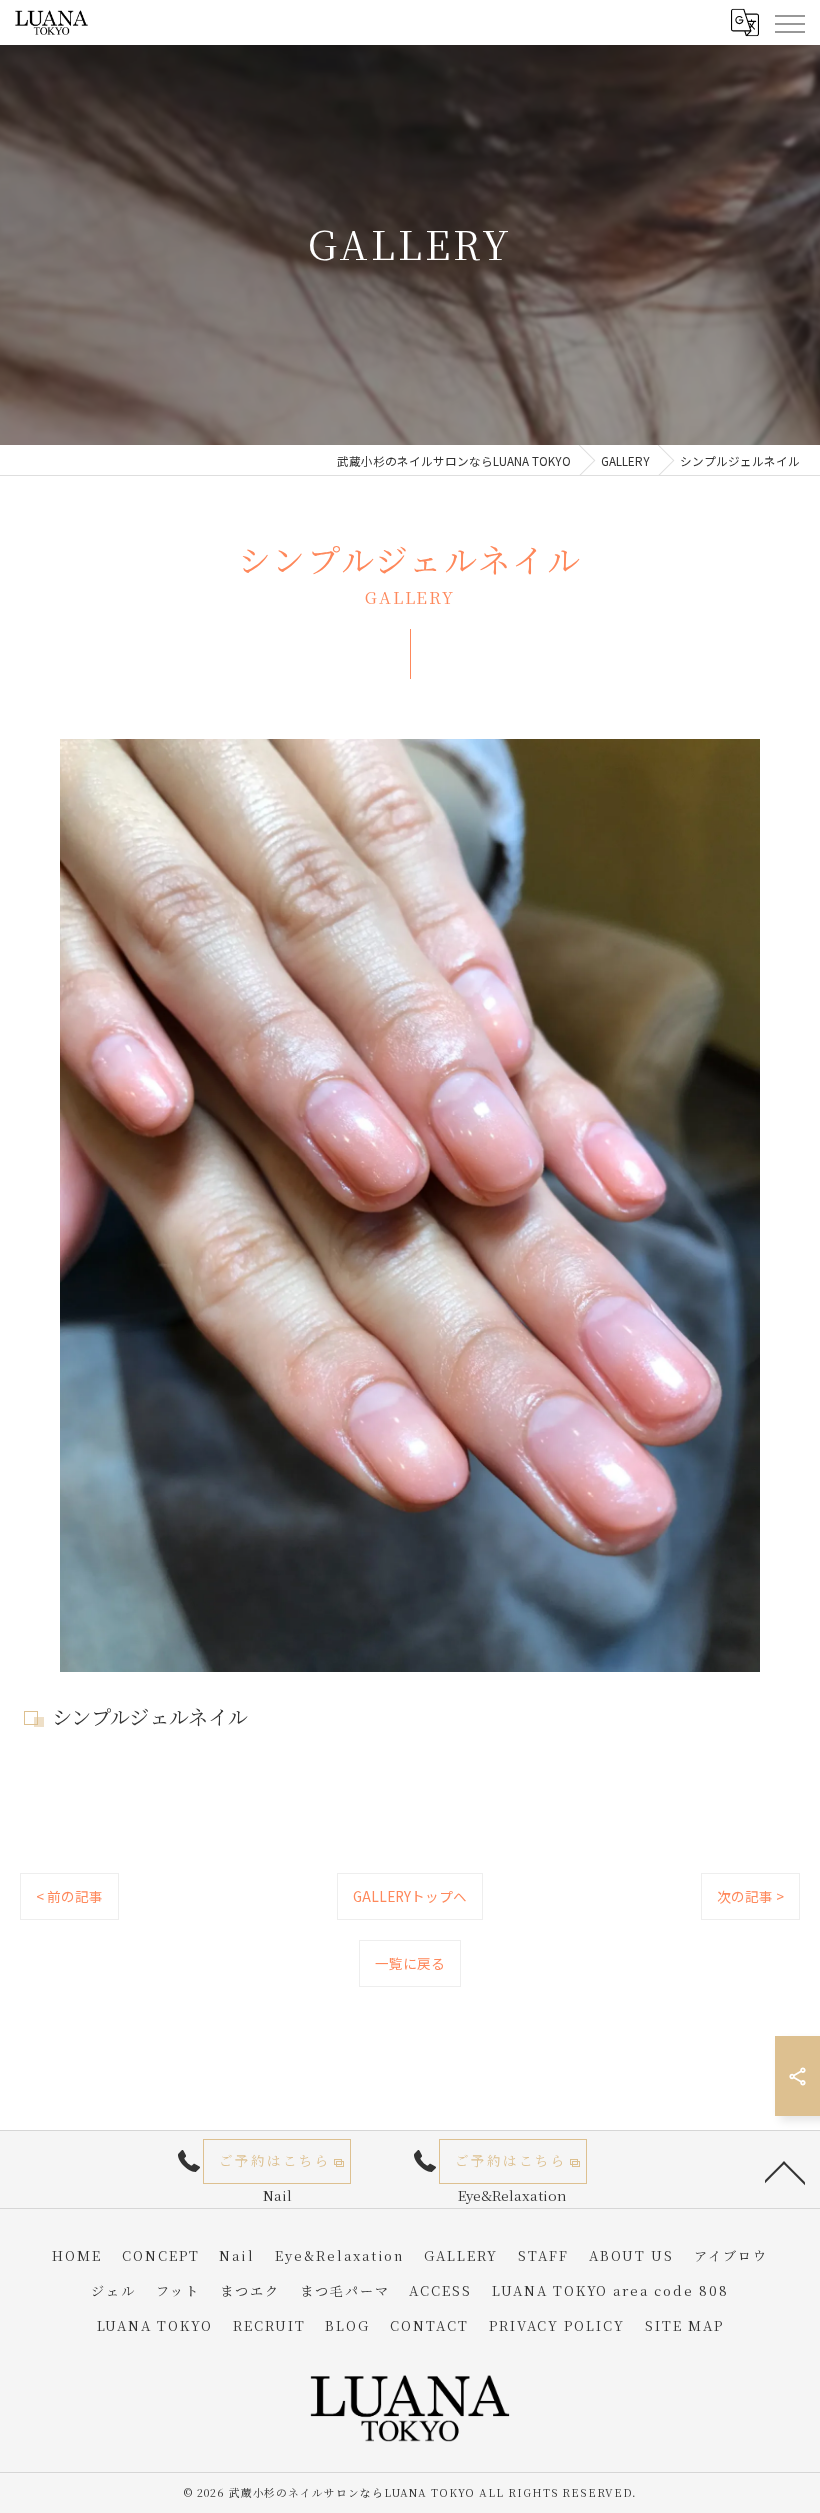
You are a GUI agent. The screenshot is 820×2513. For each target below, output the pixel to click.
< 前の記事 (69, 1896)
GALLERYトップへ (410, 1896)
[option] (410, 1205)
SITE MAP (684, 2325)
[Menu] (789, 22)
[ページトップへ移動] (785, 2171)
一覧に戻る (410, 1963)
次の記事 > (750, 1896)
